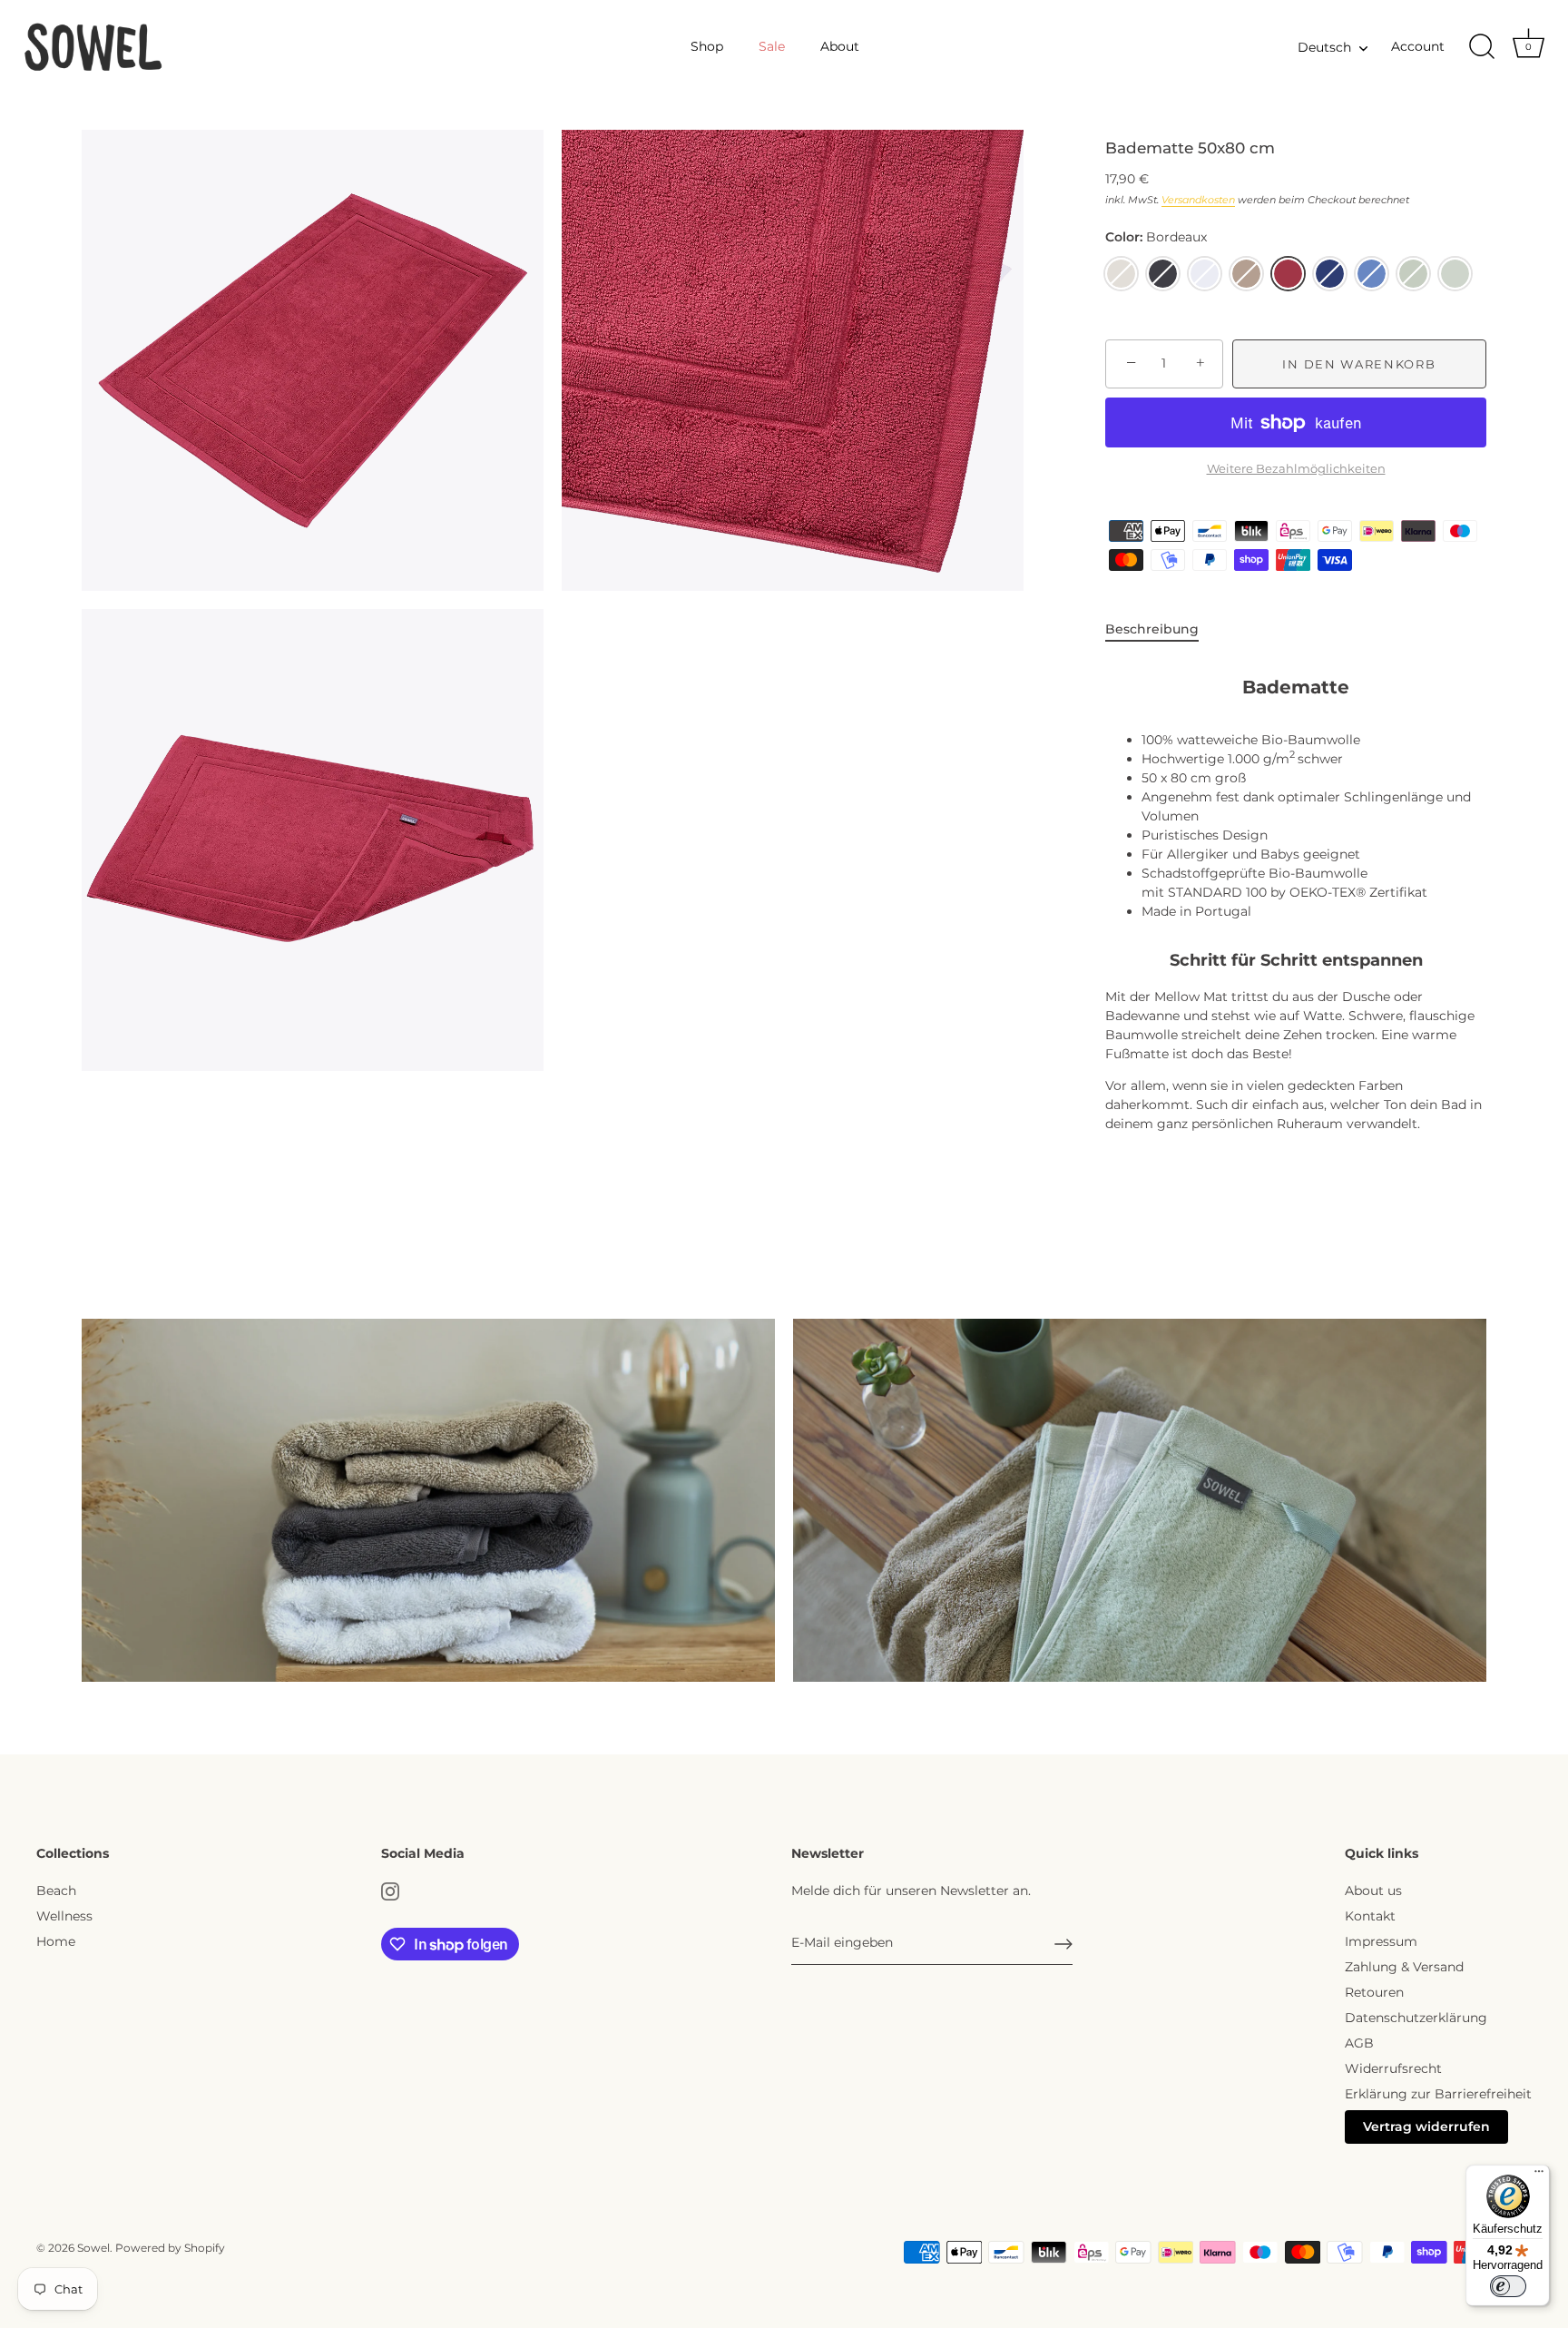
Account (1418, 46)
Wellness (64, 1916)
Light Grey (1121, 274)
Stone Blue (1372, 274)
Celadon (1413, 274)
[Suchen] (1482, 47)
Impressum (1381, 1941)
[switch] (1508, 2286)
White (1205, 274)
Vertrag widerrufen (1426, 2127)
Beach (56, 1891)
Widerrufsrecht (1393, 2068)
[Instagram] (390, 1891)
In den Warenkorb (1359, 364)
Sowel (93, 2248)
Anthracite (1163, 274)
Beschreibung (1152, 629)
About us (1373, 1891)
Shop (707, 46)
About (840, 46)
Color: (1156, 237)
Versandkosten (1198, 200)
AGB (1359, 2043)
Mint (1455, 274)
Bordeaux (1288, 274)
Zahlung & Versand (1404, 1967)
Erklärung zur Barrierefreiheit (1438, 2094)
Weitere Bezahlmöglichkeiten (1296, 469)
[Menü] (1539, 2176)
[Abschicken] (1063, 1944)
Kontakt (1370, 1916)
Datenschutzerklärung (1416, 2018)
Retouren (1374, 1992)
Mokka (1246, 274)
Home (56, 1941)
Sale (772, 46)
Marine (1330, 274)
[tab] (1161, 629)
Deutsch (1324, 47)
